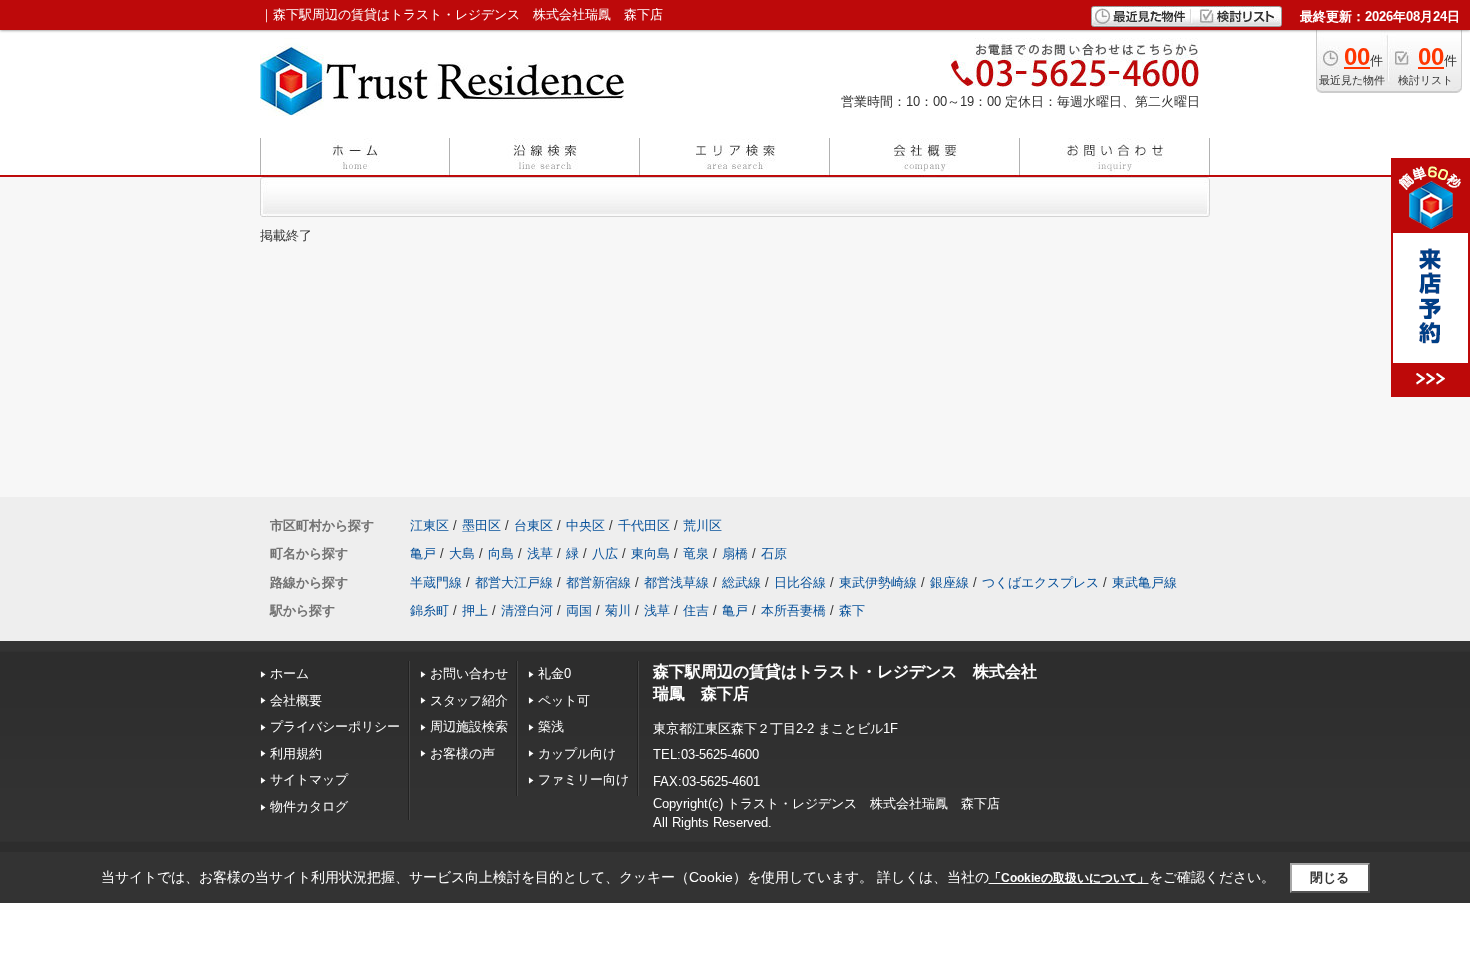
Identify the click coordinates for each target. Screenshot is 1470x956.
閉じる (1329, 877)
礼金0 (554, 673)
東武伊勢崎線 (878, 582)
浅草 (540, 553)
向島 (501, 553)
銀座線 (949, 582)
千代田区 (644, 525)
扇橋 (735, 553)
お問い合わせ (469, 673)
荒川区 (702, 525)
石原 (774, 553)
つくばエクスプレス (1040, 582)
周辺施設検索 (469, 726)
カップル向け (577, 753)
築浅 (551, 726)
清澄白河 (527, 610)
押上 (475, 610)
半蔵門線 (436, 582)
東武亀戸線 (1144, 582)
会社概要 (296, 700)
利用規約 (296, 753)
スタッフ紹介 (469, 700)
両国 (579, 610)
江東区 (429, 525)
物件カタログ (309, 806)
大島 (462, 553)
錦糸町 (429, 610)
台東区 (533, 525)
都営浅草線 (676, 582)
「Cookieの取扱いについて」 (1069, 878)
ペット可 (564, 700)
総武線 (741, 582)
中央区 (585, 525)
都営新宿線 (598, 582)
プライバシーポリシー (335, 726)
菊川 (618, 610)
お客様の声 (462, 753)
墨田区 (481, 525)
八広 (605, 553)
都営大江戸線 (514, 582)
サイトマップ (309, 779)
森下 (852, 610)
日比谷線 (800, 582)
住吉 (696, 610)
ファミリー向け (583, 779)
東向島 (650, 553)
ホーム (289, 673)
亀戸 (423, 553)
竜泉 (696, 553)
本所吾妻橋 (793, 610)
